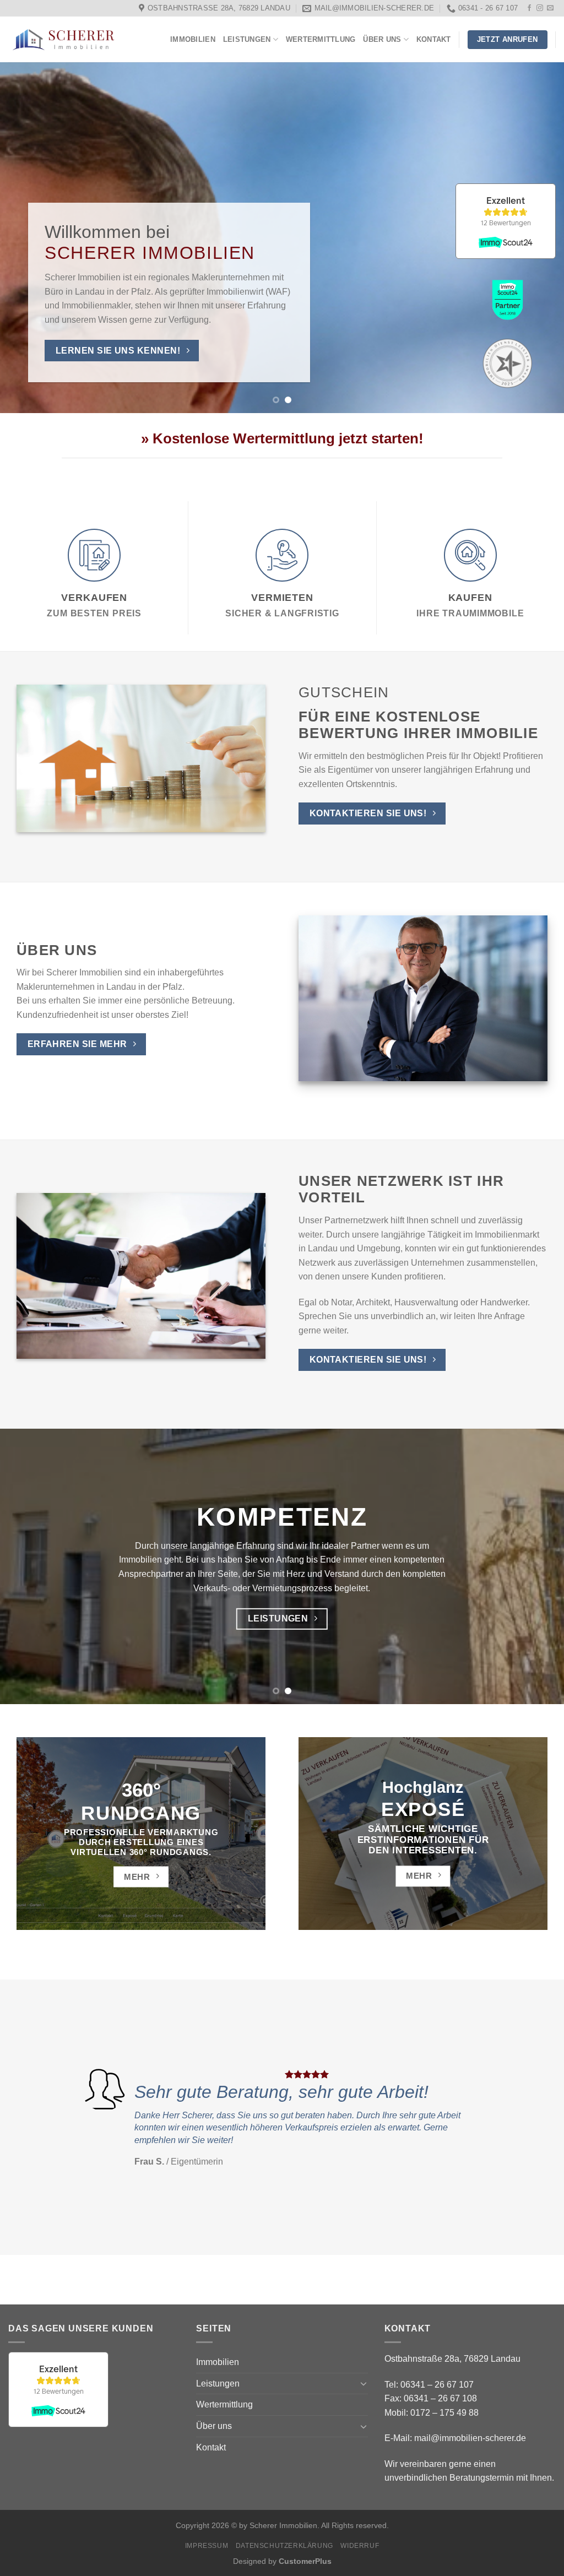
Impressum (207, 2546)
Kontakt (434, 39)
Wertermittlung (321, 39)
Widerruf (360, 2546)
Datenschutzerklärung (284, 2546)
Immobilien (193, 39)
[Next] (539, 238)
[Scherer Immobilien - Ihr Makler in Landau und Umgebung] (63, 40)
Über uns (382, 39)
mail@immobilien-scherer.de (470, 2438)
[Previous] (25, 238)
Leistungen (247, 39)
